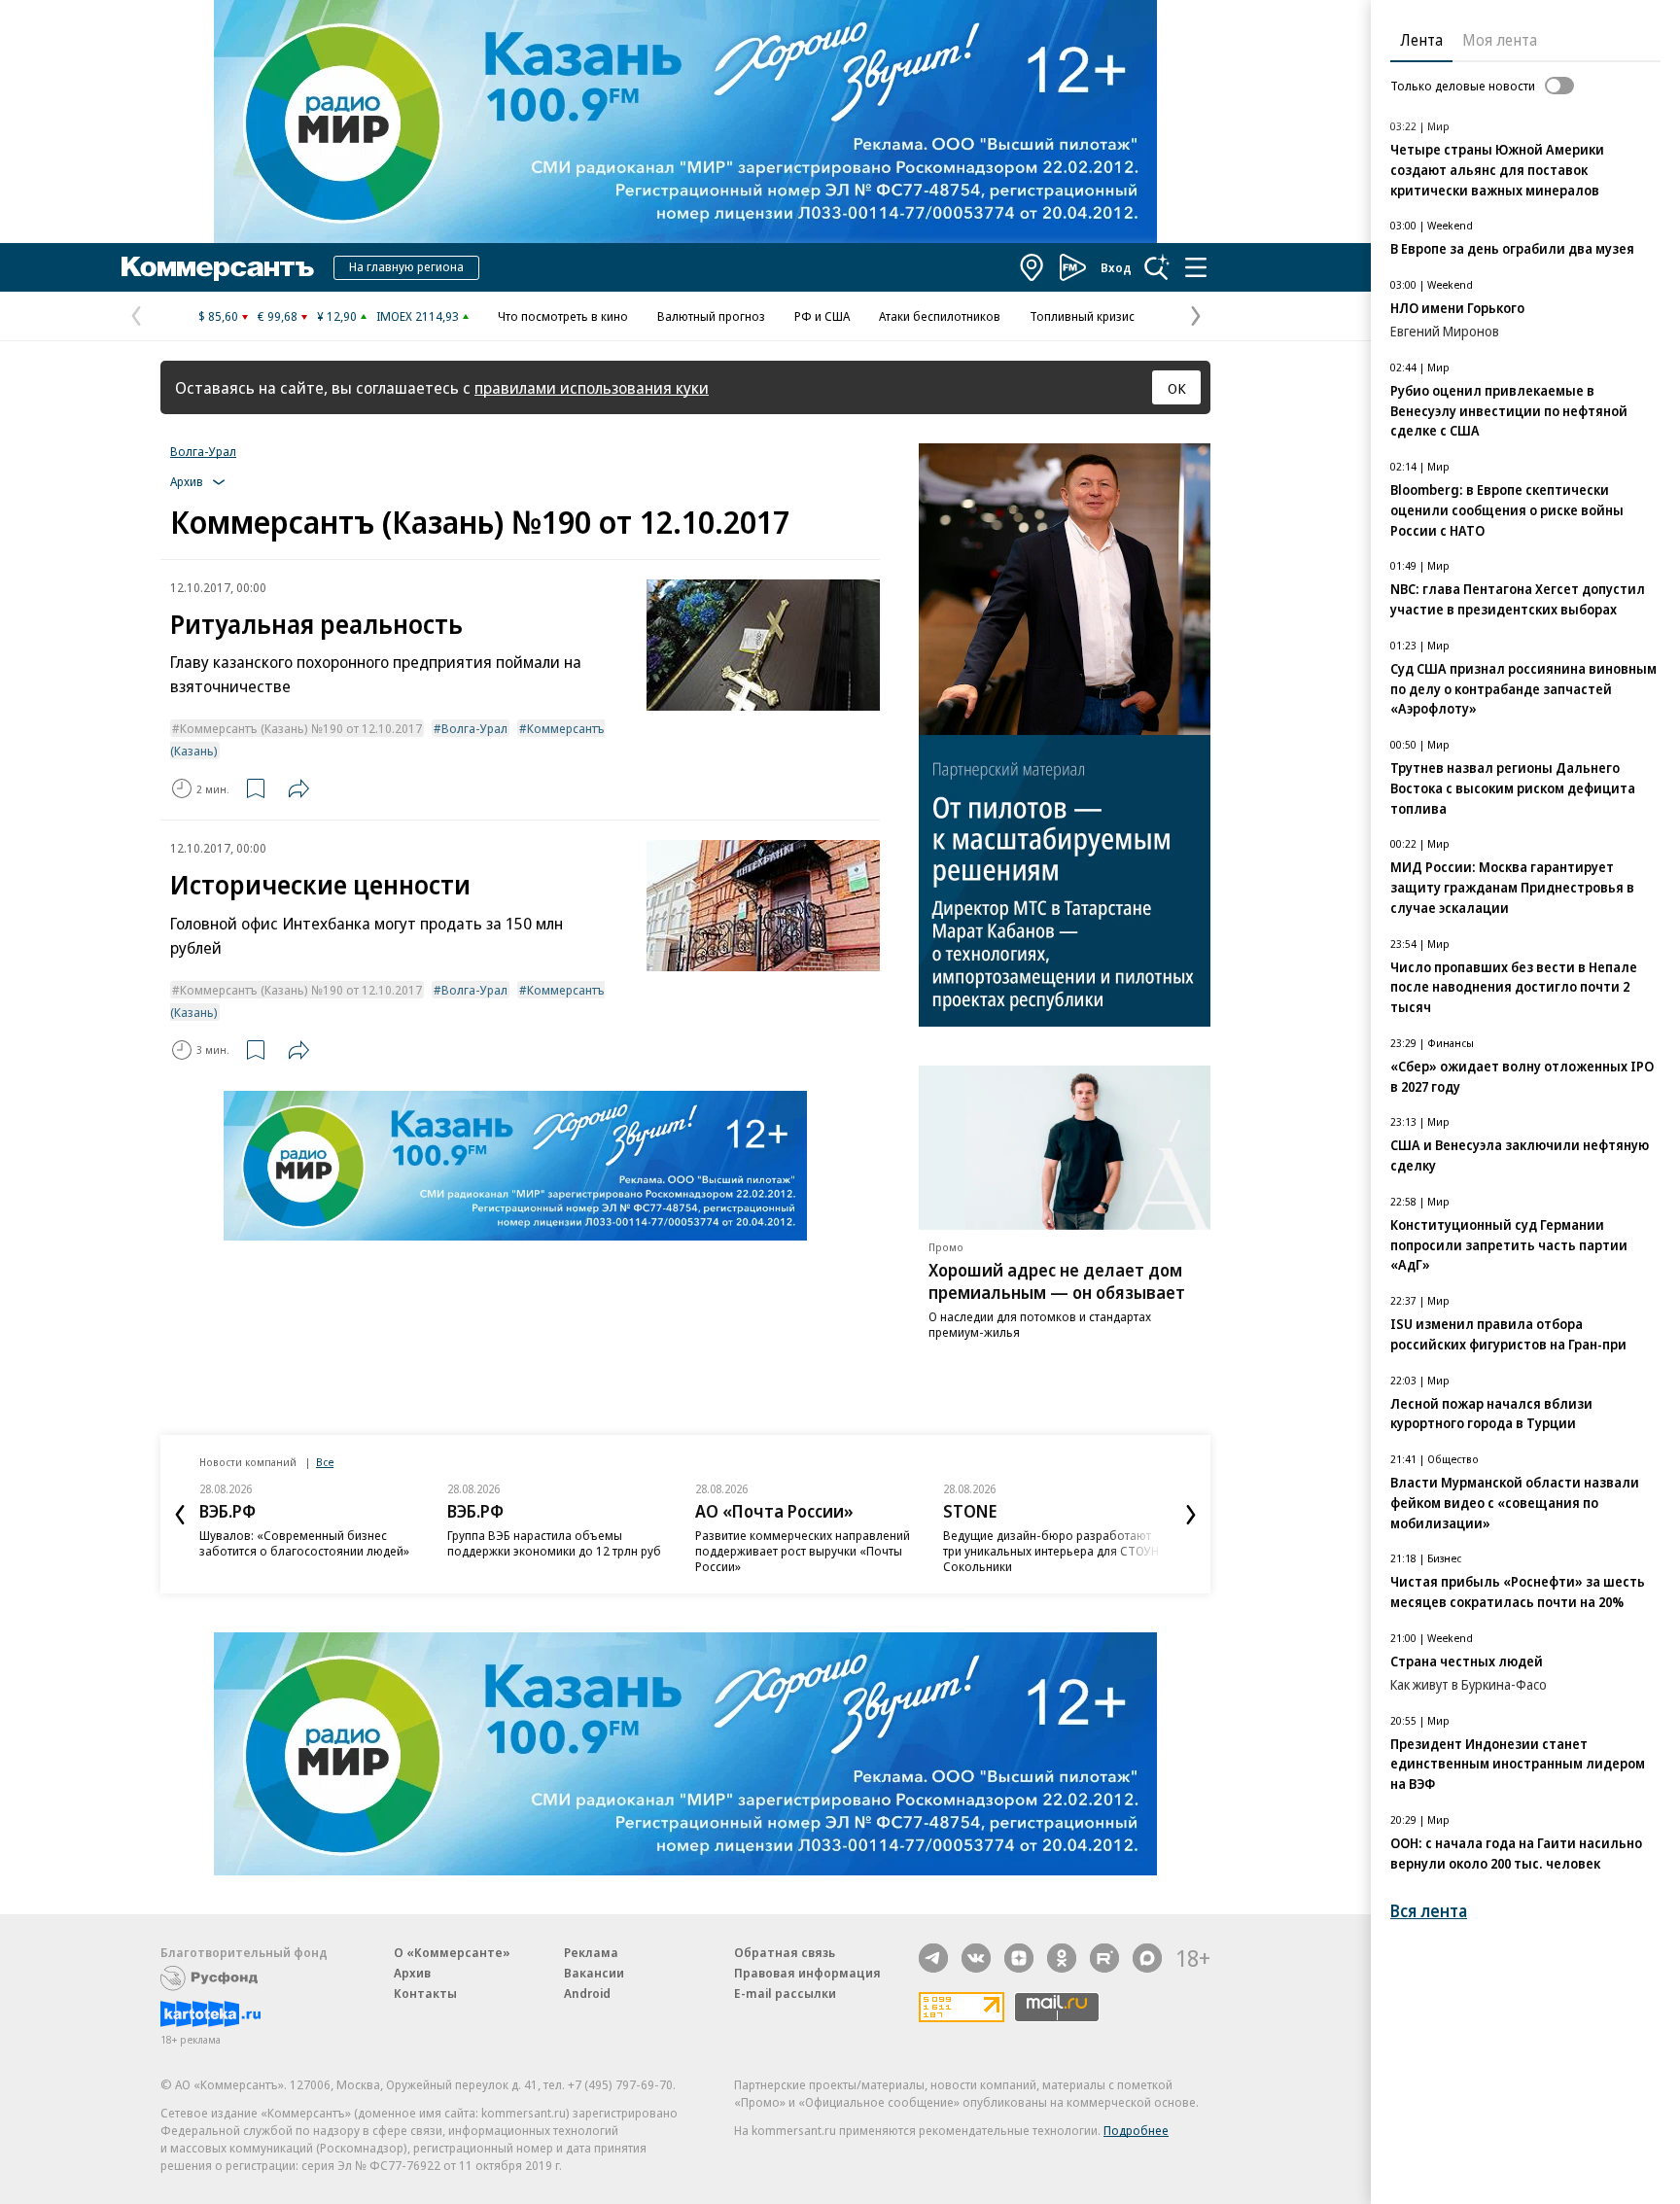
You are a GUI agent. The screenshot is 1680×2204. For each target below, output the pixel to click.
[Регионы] (1032, 267)
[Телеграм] (933, 1958)
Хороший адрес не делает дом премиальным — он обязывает (1057, 1281)
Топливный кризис (1082, 316)
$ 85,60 (218, 316)
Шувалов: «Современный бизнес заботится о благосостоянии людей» (304, 1543)
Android (587, 1993)
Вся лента (1429, 1911)
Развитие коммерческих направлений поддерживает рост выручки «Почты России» (803, 1551)
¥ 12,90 (337, 316)
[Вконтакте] (976, 1958)
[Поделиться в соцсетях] (298, 788)
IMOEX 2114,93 (418, 316)
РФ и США (822, 316)
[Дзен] (1019, 1958)
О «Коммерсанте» (452, 1952)
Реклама (591, 1952)
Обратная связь (785, 1952)
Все (325, 1462)
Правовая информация (807, 1973)
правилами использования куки (592, 387)
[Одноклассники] (1062, 1958)
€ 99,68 (278, 316)
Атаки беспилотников (940, 316)
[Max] (1147, 1958)
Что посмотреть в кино (563, 316)
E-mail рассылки (785, 1993)
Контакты (425, 1993)
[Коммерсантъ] (218, 267)
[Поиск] (1157, 267)
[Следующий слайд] (1191, 1515)
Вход (1116, 267)
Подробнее (1136, 2130)
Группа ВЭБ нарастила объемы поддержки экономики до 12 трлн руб (554, 1543)
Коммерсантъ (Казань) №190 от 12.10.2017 (301, 728)
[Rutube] (1104, 1958)
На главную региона (406, 266)
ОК (1177, 388)
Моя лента (1500, 40)
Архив (412, 1973)
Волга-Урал (203, 451)
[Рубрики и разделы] (1196, 267)
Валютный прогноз (711, 316)
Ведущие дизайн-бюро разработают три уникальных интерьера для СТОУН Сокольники (1051, 1551)
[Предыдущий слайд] (180, 1515)
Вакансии (594, 1973)
